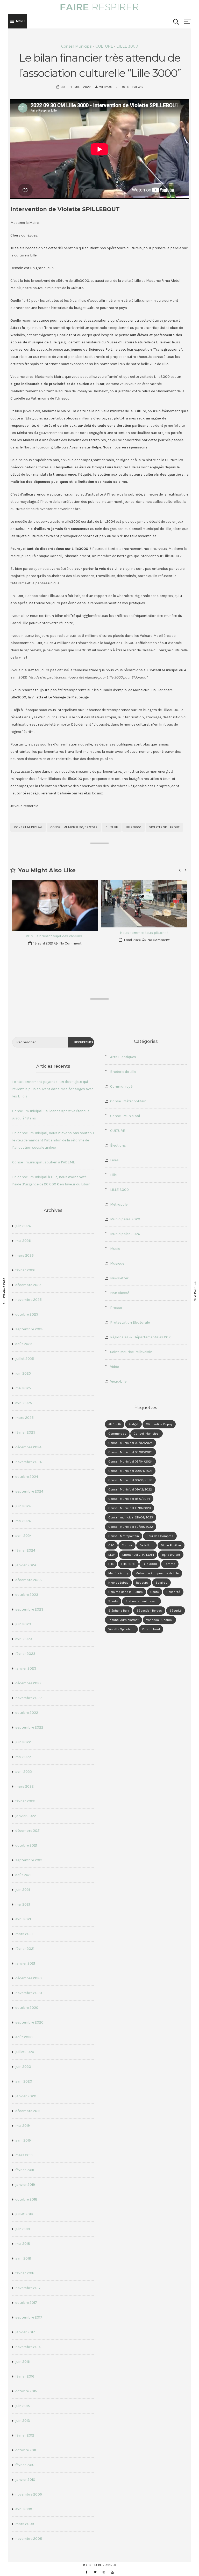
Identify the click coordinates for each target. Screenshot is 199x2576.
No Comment (70, 943)
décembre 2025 (28, 1285)
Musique (117, 1263)
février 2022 (25, 1801)
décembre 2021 (28, 1831)
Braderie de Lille (123, 1072)
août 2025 (24, 1344)
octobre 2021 (26, 1845)
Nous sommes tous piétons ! (144, 933)
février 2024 (25, 1550)
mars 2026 (24, 1255)
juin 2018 (23, 2229)
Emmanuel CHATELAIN (138, 1555)
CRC (111, 1545)
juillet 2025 (25, 1359)
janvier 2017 (25, 2332)
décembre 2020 (29, 1978)
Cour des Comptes (160, 1536)
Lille (113, 1175)
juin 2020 (23, 2067)
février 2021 (25, 1949)
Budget (133, 1424)
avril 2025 (24, 1403)
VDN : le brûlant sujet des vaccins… (55, 936)
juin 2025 (23, 1373)
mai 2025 (23, 1388)
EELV (112, 1555)
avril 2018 (23, 2258)
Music (115, 1249)
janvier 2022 (26, 1816)
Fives (114, 1160)
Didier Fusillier (171, 1545)
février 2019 (25, 2170)
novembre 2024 (29, 1462)
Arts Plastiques (123, 1057)
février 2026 (25, 1270)
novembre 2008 (29, 2539)
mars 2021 (24, 1934)
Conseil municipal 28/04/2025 (131, 1517)
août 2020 (24, 2037)
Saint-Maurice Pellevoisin (131, 1352)
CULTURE (104, 46)
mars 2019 (24, 2155)
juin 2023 (23, 1624)
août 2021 (23, 1875)
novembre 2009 (29, 2494)
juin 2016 (23, 2362)
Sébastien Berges (149, 1611)
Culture (112, 827)
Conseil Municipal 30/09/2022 (74, 827)
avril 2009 (24, 2509)
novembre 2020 (29, 1993)
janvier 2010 (25, 2480)
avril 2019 (23, 2140)
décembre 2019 (28, 2111)
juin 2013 (23, 2421)
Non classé (120, 1293)
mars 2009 (25, 2524)
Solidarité (173, 1592)
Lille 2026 (128, 1564)
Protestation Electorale (130, 1322)
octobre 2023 (27, 1595)
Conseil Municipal (77, 46)
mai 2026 (23, 1241)
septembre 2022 (29, 1727)
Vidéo (115, 1367)
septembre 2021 (29, 1860)
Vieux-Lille (118, 1381)
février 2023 (25, 1654)
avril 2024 (24, 1536)
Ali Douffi (115, 1424)
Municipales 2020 (125, 1219)
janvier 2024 (26, 1565)
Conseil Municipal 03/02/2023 (130, 1452)
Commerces (117, 1434)
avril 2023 (24, 1639)
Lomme (170, 1564)
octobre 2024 (27, 1477)
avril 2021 (23, 1919)
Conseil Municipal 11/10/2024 (129, 1499)
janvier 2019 (25, 2185)
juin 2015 (23, 2406)
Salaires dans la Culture (126, 1592)
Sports (113, 1601)
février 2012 (25, 2435)
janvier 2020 (26, 2096)
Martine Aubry (118, 1573)
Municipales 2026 (125, 1234)
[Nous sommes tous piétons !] (144, 904)
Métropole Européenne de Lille (157, 1573)
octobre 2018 (26, 2199)
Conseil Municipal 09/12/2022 (130, 1489)
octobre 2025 (27, 1314)
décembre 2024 (28, 1447)
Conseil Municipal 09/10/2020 (130, 1480)
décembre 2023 (29, 1580)
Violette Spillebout (164, 827)
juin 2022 (23, 1742)
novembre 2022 (29, 1698)
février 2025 (25, 1432)
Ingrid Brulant (171, 1555)
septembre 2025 (29, 1329)
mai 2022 (23, 1757)
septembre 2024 (29, 1491)
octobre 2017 (26, 2303)
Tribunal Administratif (123, 1620)
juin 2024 (23, 1506)
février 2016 (25, 2376)
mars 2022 (24, 1786)
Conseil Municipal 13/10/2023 (130, 1508)
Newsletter (119, 1278)
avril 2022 (24, 1772)
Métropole (119, 1204)
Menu (20, 21)
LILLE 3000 (127, 46)
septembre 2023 (29, 1609)
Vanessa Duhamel (159, 1620)
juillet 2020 (25, 2052)
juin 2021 (23, 1890)
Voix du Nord (151, 1629)
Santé (155, 1592)
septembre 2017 (29, 2317)
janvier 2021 (25, 1963)
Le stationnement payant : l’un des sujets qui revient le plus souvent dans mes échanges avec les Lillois (53, 1089)
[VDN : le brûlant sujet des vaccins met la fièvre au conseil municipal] (55, 906)
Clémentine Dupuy (159, 1424)
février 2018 (25, 2273)
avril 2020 (24, 2081)
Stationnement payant (141, 1601)
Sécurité (176, 1611)
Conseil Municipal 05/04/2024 (130, 1462)
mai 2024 (23, 1521)
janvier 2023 (26, 1668)
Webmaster (108, 87)
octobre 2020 (27, 2008)
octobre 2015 (26, 2391)
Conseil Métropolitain (128, 1101)
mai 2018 (23, 2244)
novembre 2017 (28, 2288)
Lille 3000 (134, 827)
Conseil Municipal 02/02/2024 (130, 1443)
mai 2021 (23, 1904)
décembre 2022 (28, 1683)
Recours (142, 1583)
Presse (116, 1308)
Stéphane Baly (119, 1611)
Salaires (161, 1583)
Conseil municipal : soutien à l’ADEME (44, 1162)
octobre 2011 (26, 2450)
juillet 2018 (24, 2214)
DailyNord (147, 1545)
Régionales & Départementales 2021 (141, 1337)
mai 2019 (23, 2126)
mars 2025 (24, 1418)
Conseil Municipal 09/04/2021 (130, 1471)
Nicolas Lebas (118, 1583)
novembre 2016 (28, 2347)
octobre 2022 (27, 1713)
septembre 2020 (29, 2022)
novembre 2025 (29, 1300)
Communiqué (121, 1086)
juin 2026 (23, 1226)
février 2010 (25, 2465)
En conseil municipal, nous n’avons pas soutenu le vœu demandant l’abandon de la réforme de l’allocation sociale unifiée (53, 1140)
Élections (118, 1145)
